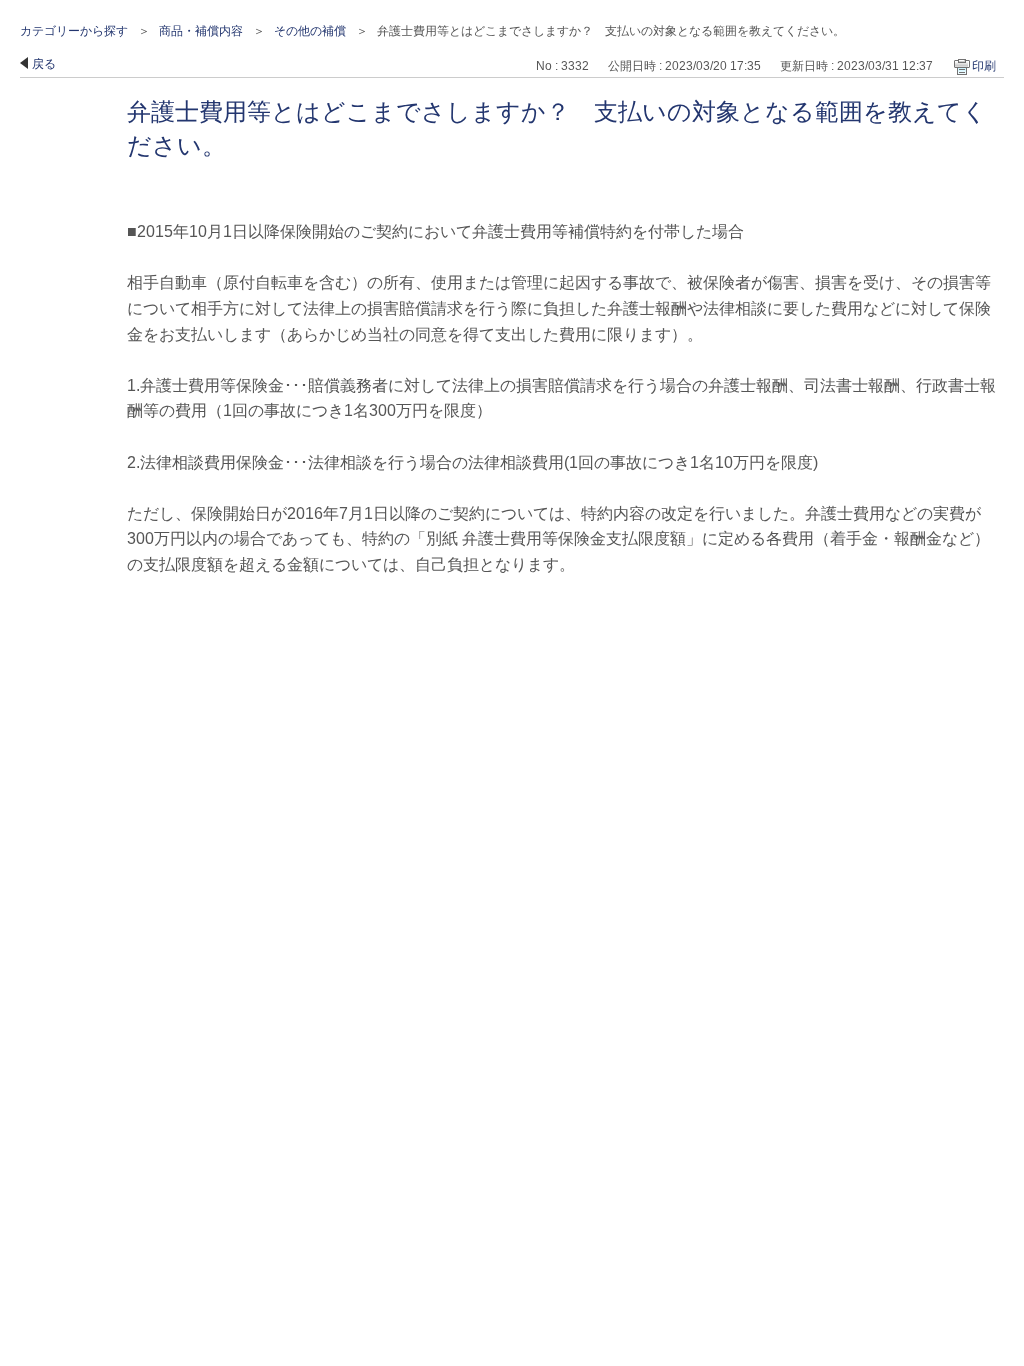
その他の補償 (310, 31)
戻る (44, 64)
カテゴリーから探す (74, 31)
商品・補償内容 (201, 31)
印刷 (984, 66)
